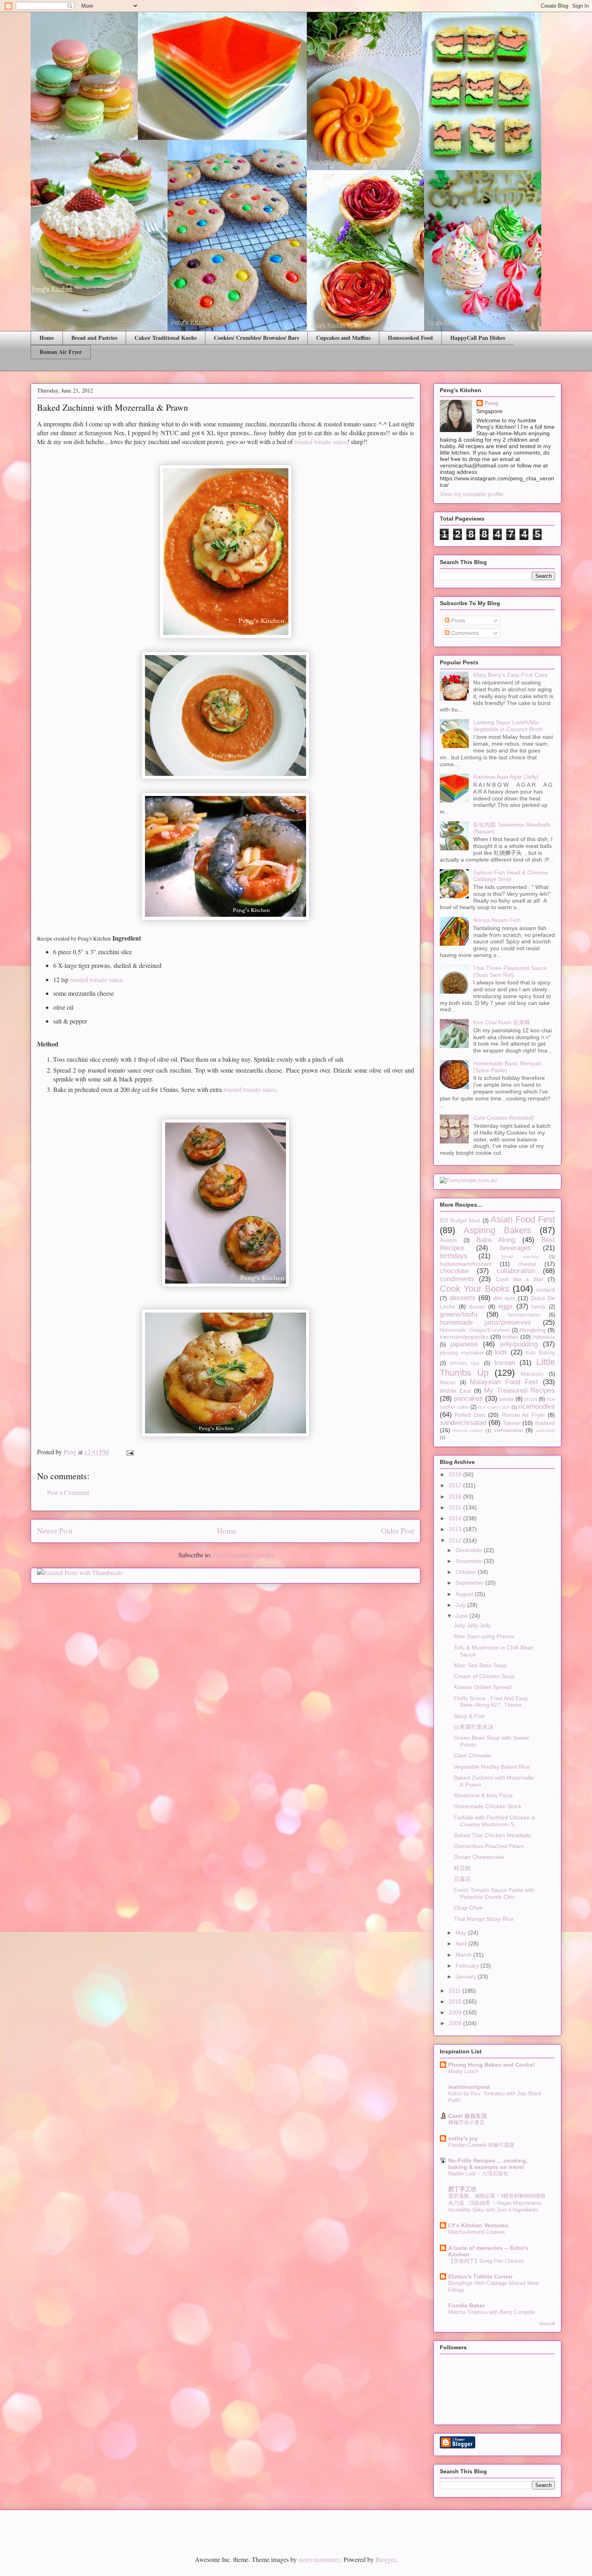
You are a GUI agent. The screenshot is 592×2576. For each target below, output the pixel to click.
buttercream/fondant (466, 1264)
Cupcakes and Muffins (343, 338)
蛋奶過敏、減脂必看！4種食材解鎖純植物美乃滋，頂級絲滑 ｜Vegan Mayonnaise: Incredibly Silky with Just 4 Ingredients (497, 2203)
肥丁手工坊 (462, 2189)
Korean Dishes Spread (483, 1687)
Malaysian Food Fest (504, 1382)
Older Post (397, 1531)
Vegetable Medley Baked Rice (492, 1767)
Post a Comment (68, 1492)
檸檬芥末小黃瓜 (467, 2122)
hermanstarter (524, 1315)
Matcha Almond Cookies (477, 2232)
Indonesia (544, 1337)
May (462, 1933)
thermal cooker (468, 1431)
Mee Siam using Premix (484, 1636)
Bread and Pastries (94, 338)
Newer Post (55, 1531)
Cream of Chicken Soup (484, 1676)
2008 (456, 2023)
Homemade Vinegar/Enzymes (475, 1330)
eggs (505, 1306)
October (467, 1572)
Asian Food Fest (523, 1219)
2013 (456, 1529)
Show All (547, 2324)
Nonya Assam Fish (497, 920)
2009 (456, 2012)
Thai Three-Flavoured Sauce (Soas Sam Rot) (510, 971)
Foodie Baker (467, 2305)
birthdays (454, 1256)
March (464, 1955)
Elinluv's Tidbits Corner (480, 2276)
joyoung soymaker (462, 1353)
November (470, 1561)
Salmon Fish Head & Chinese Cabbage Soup (511, 876)
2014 (456, 1518)
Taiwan (512, 1423)
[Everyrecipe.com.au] (468, 1180)
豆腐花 (462, 1879)
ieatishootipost (469, 2087)
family (539, 1307)
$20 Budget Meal (460, 1221)
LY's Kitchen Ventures (478, 2225)
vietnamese (508, 1430)
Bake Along (496, 1240)
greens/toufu (458, 1314)
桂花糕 (462, 1868)
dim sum (505, 1298)
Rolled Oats (470, 1415)
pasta (506, 1399)
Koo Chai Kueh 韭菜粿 (502, 1022)
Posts (457, 620)
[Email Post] (129, 1452)
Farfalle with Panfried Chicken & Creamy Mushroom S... (495, 1821)
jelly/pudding (519, 1344)
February (468, 1966)
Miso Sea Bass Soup (480, 1665)
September (470, 1583)
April (462, 1943)
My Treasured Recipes (520, 1390)
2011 (455, 1991)
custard (545, 1290)
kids (501, 1352)
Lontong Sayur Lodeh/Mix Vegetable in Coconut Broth (508, 726)
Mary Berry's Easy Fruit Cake (510, 675)
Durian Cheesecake (479, 1857)
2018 (456, 1474)
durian (477, 1307)
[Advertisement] (124, 2526)
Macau (448, 1383)
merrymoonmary (319, 2559)
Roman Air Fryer (61, 352)
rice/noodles (537, 1407)
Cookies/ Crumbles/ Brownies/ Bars (256, 338)
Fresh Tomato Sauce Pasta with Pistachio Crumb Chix (494, 1893)
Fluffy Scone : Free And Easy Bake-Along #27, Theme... (491, 1702)
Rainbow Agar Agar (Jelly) (506, 777)
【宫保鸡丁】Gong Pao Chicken (486, 2261)
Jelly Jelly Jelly (472, 1625)
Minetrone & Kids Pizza (483, 1795)
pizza (531, 1399)
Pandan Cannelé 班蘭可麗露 (481, 2145)
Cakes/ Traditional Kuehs (166, 338)
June (463, 1616)
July (461, 1605)
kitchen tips (465, 1363)
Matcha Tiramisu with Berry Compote (492, 2312)
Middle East (455, 1391)
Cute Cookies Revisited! (504, 1118)
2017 (456, 1485)
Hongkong (533, 1330)
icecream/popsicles (464, 1337)
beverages (515, 1248)
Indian (510, 1337)
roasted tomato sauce (321, 441)
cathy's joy (463, 2138)
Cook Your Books (475, 1289)
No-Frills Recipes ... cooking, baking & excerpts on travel (488, 2164)
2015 (456, 1507)
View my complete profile (472, 494)
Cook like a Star (520, 1279)
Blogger (385, 2559)
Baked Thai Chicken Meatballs (493, 1835)
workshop (545, 1431)
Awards (448, 1240)
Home (47, 338)
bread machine (520, 1257)
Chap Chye (468, 1908)
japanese (464, 1344)
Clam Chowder (473, 1755)
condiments (457, 1279)
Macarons (532, 1374)
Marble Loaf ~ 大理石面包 (478, 2174)
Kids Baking (540, 1353)
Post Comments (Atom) (243, 1555)
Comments (464, 633)
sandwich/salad (463, 1423)
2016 (456, 1497)
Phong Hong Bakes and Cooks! (492, 2065)
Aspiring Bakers (497, 1230)
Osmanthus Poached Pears (489, 1846)
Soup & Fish (469, 1716)
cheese (527, 1264)
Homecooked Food (410, 338)
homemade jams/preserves (485, 1322)
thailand (545, 1423)
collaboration (516, 1271)
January (467, 1976)
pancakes (468, 1399)
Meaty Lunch (463, 2071)
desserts (463, 1298)
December (470, 1550)
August (465, 1594)
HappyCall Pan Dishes (478, 338)
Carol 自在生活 (468, 2116)
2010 (456, 2001)
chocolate (454, 1271)
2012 (456, 1540)
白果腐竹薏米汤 (474, 1727)
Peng (492, 403)
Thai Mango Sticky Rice (484, 1919)
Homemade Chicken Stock (488, 1806)
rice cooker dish (494, 1407)
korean (505, 1363)
